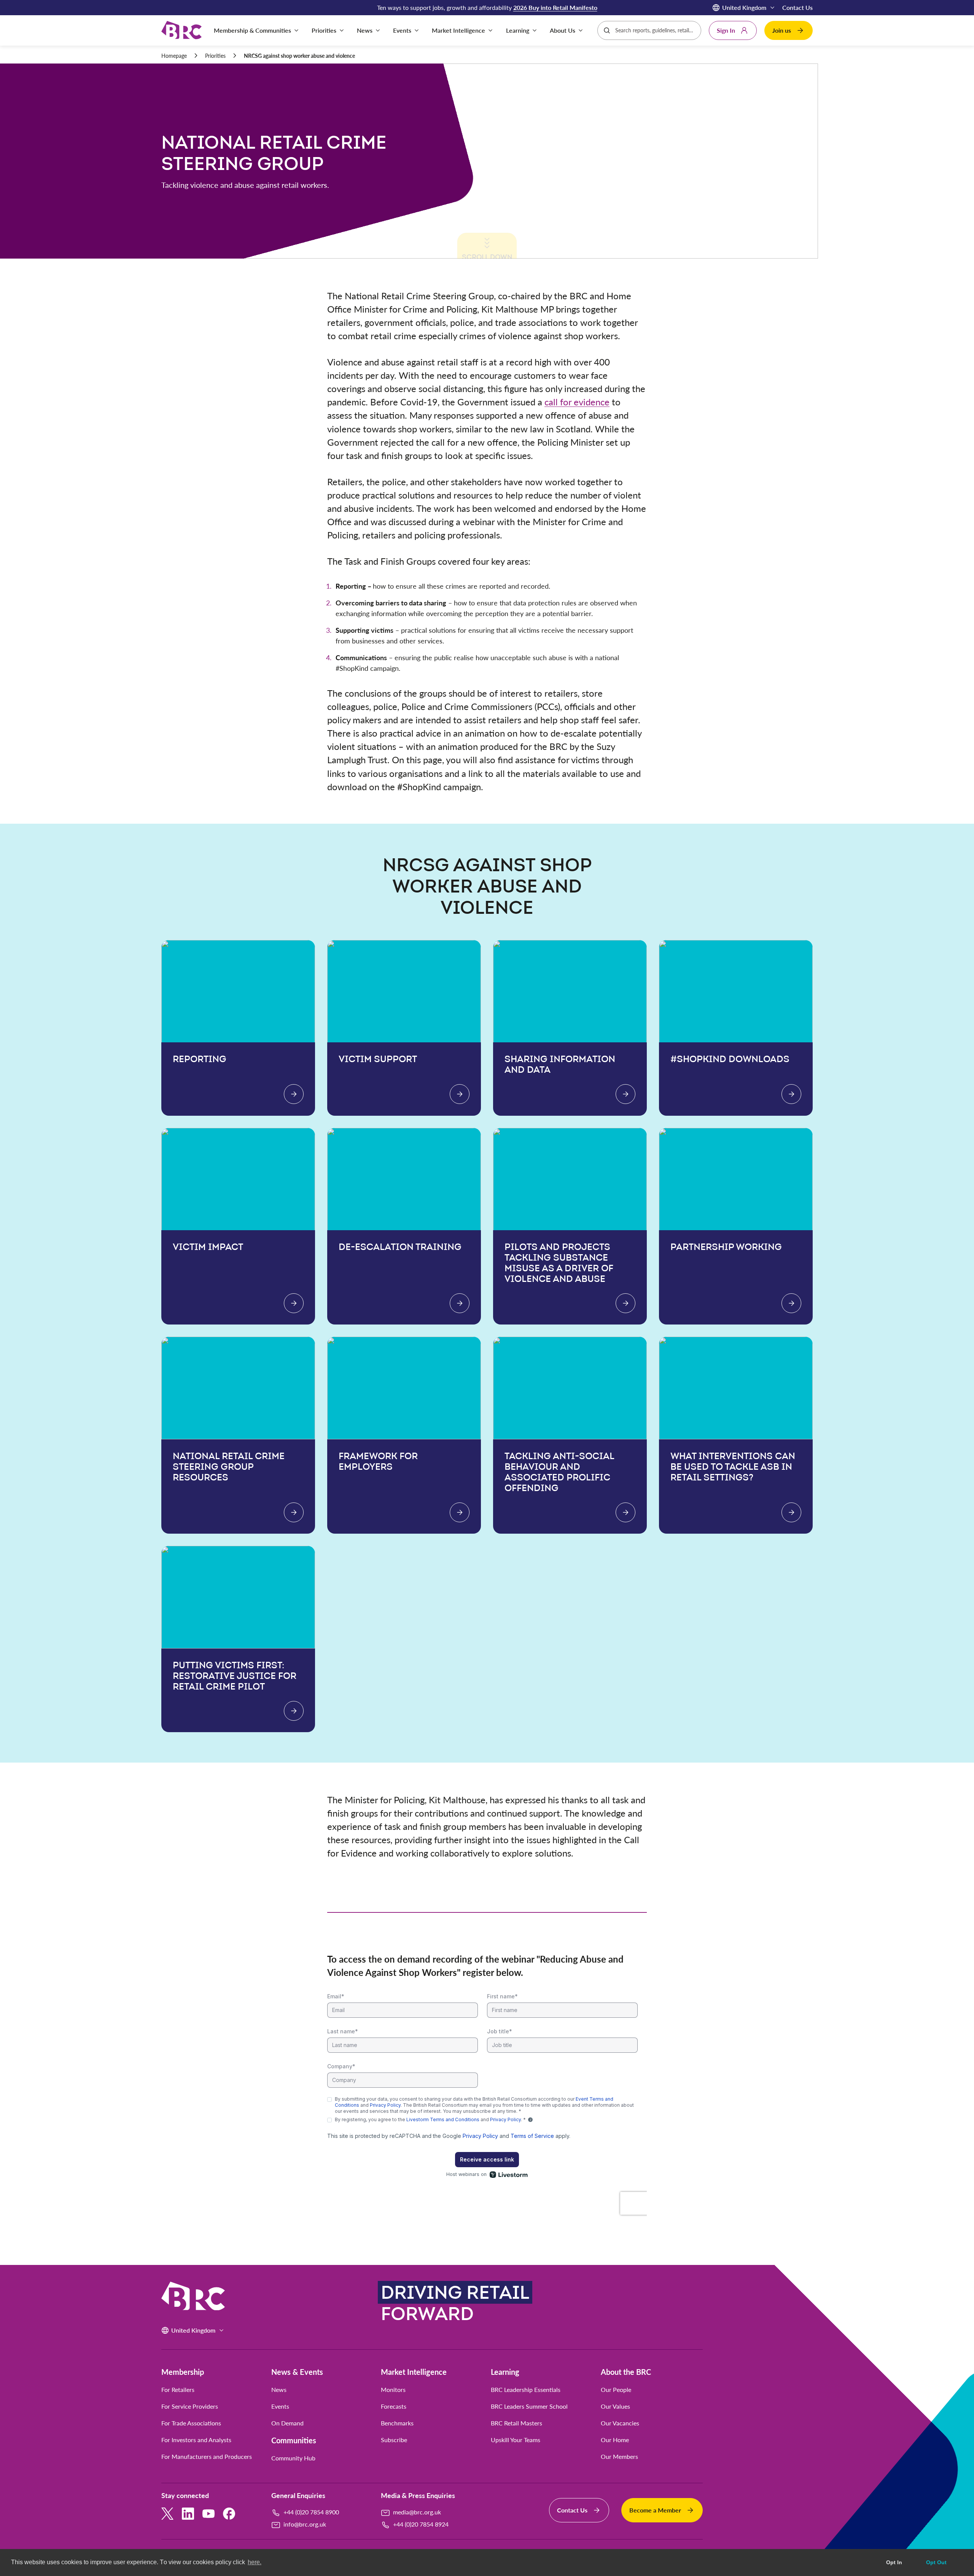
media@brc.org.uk (417, 2512)
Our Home (615, 2440)
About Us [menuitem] (563, 30)
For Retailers (178, 2390)
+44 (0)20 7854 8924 (421, 2524)
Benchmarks (397, 2423)
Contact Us (797, 7)
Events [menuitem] (402, 30)
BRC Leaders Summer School (529, 2406)
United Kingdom (744, 7)
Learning (505, 2372)
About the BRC (626, 2372)
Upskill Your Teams (516, 2440)
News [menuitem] (365, 30)
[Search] (607, 30)
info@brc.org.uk (305, 2524)
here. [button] (255, 2562)
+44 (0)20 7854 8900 (311, 2512)
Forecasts (394, 2406)
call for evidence (577, 402)
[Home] (181, 31)
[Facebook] (229, 2514)
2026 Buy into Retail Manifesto (555, 7)
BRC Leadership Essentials (526, 2390)
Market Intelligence (414, 2372)
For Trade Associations (191, 2423)
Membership (183, 2372)
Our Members (619, 2457)
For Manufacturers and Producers (207, 2457)
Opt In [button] (894, 2562)
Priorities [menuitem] (324, 30)
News (279, 2390)
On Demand (287, 2423)
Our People (616, 2390)
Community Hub (293, 2458)
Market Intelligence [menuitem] (458, 30)
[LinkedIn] (188, 2514)
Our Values (615, 2406)
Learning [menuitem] (518, 30)
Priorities (215, 56)
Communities (294, 2440)
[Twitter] (167, 2514)
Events (280, 2406)
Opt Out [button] (936, 2562)
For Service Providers (190, 2406)
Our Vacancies (620, 2423)
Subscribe (394, 2440)
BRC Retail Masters (516, 2423)
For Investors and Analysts (196, 2440)
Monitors (393, 2390)
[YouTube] (208, 2514)
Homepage (174, 56)
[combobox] (655, 30)
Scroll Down (487, 251)
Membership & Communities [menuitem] (252, 30)
